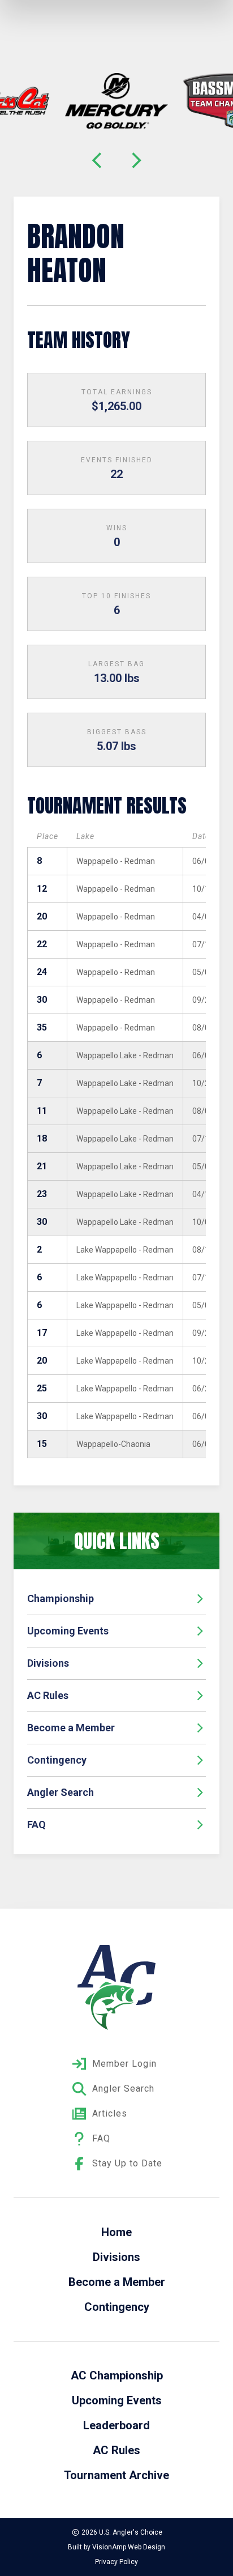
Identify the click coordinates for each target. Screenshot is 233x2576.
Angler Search (61, 1792)
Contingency (57, 1760)
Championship (61, 1598)
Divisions (48, 1663)
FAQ (36, 1825)
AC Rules (48, 1695)
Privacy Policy (116, 2562)
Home (116, 2232)
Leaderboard (116, 2425)
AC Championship (117, 2375)
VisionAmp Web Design (129, 2547)
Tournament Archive (116, 2475)
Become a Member (71, 1728)
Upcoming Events (68, 1631)
